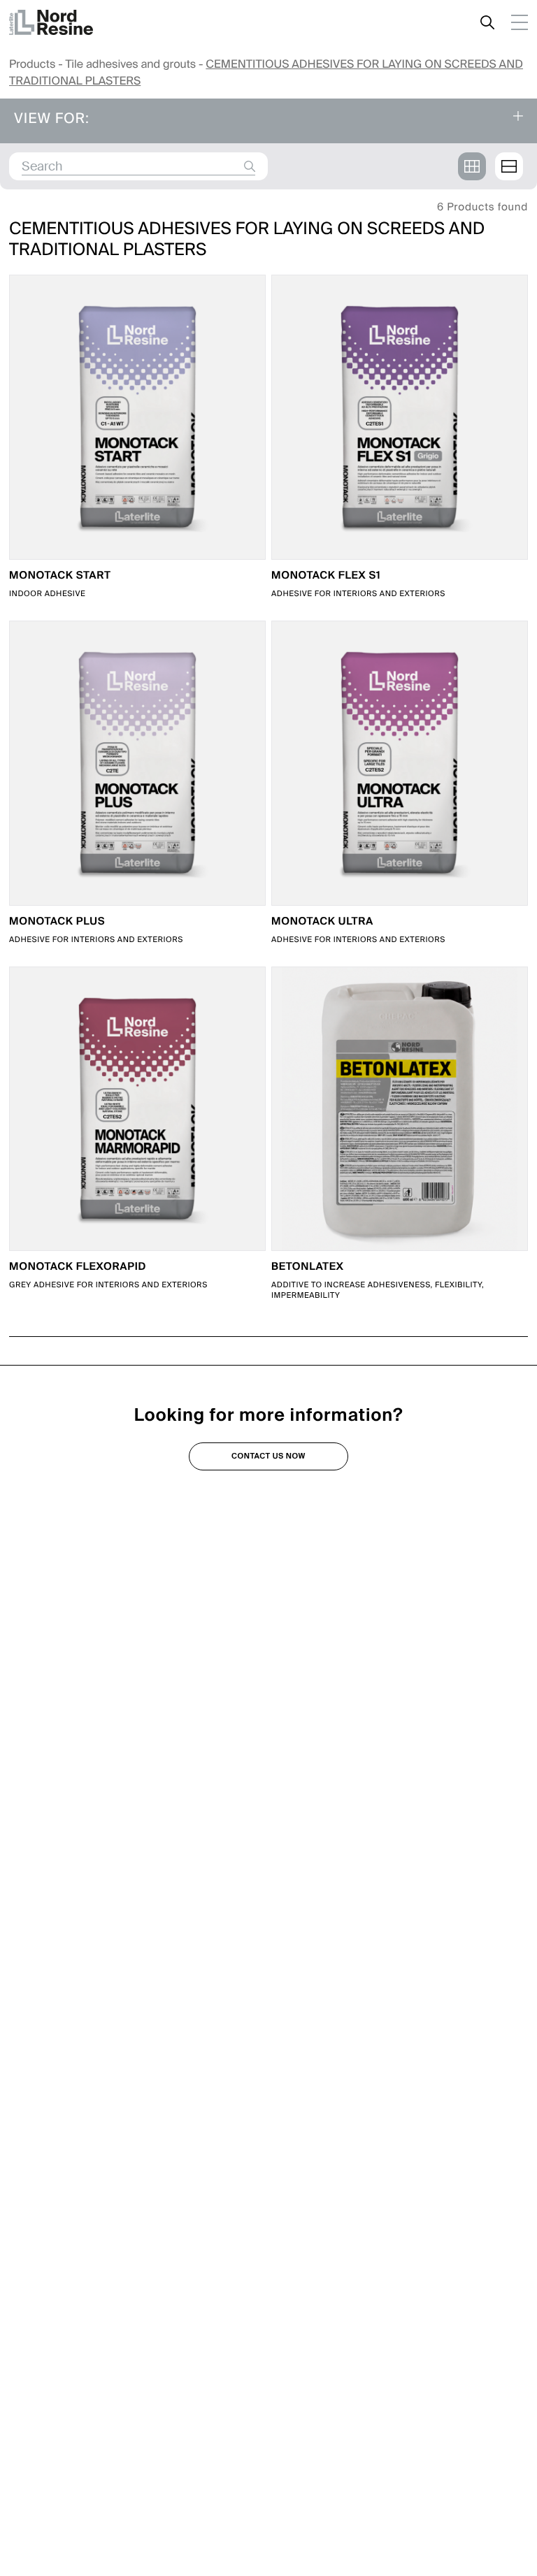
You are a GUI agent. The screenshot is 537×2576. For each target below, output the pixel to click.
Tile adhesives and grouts (130, 64)
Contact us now (268, 1456)
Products (32, 64)
